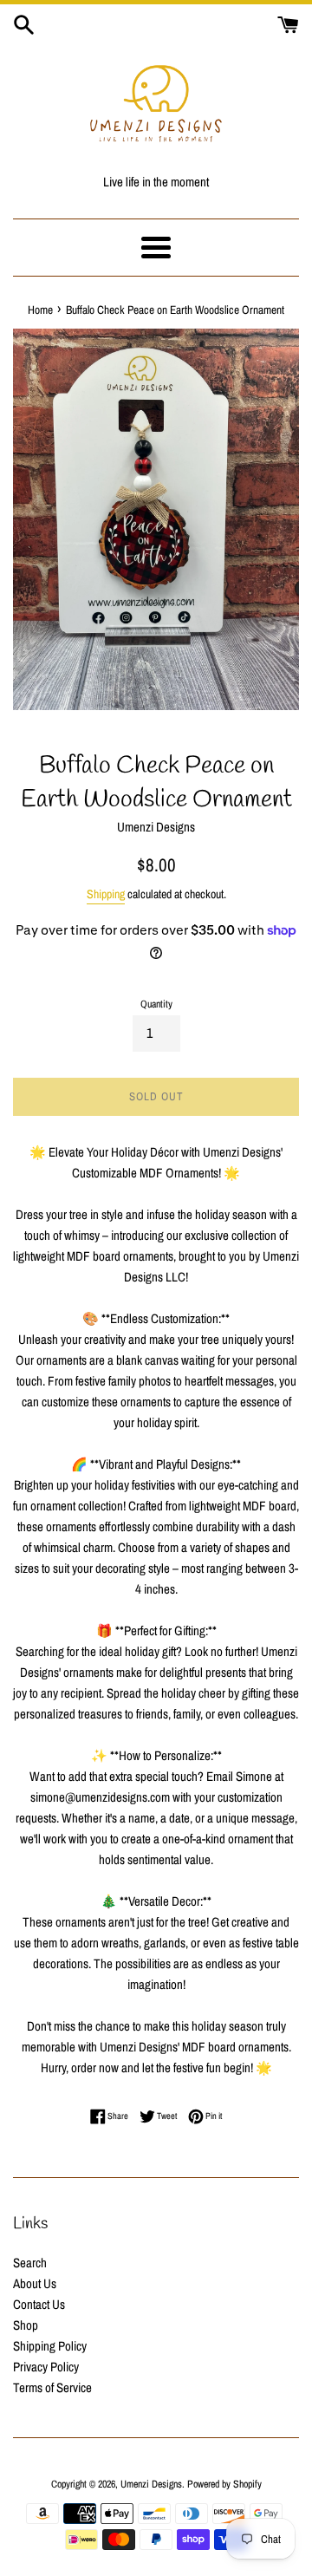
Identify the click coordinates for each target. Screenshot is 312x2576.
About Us (35, 2283)
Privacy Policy (46, 2367)
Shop (26, 2325)
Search (30, 2263)
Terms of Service (52, 2387)
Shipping (106, 894)
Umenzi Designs (151, 2484)
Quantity (156, 1004)
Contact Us (39, 2304)
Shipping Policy (50, 2346)
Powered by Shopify (224, 2484)
